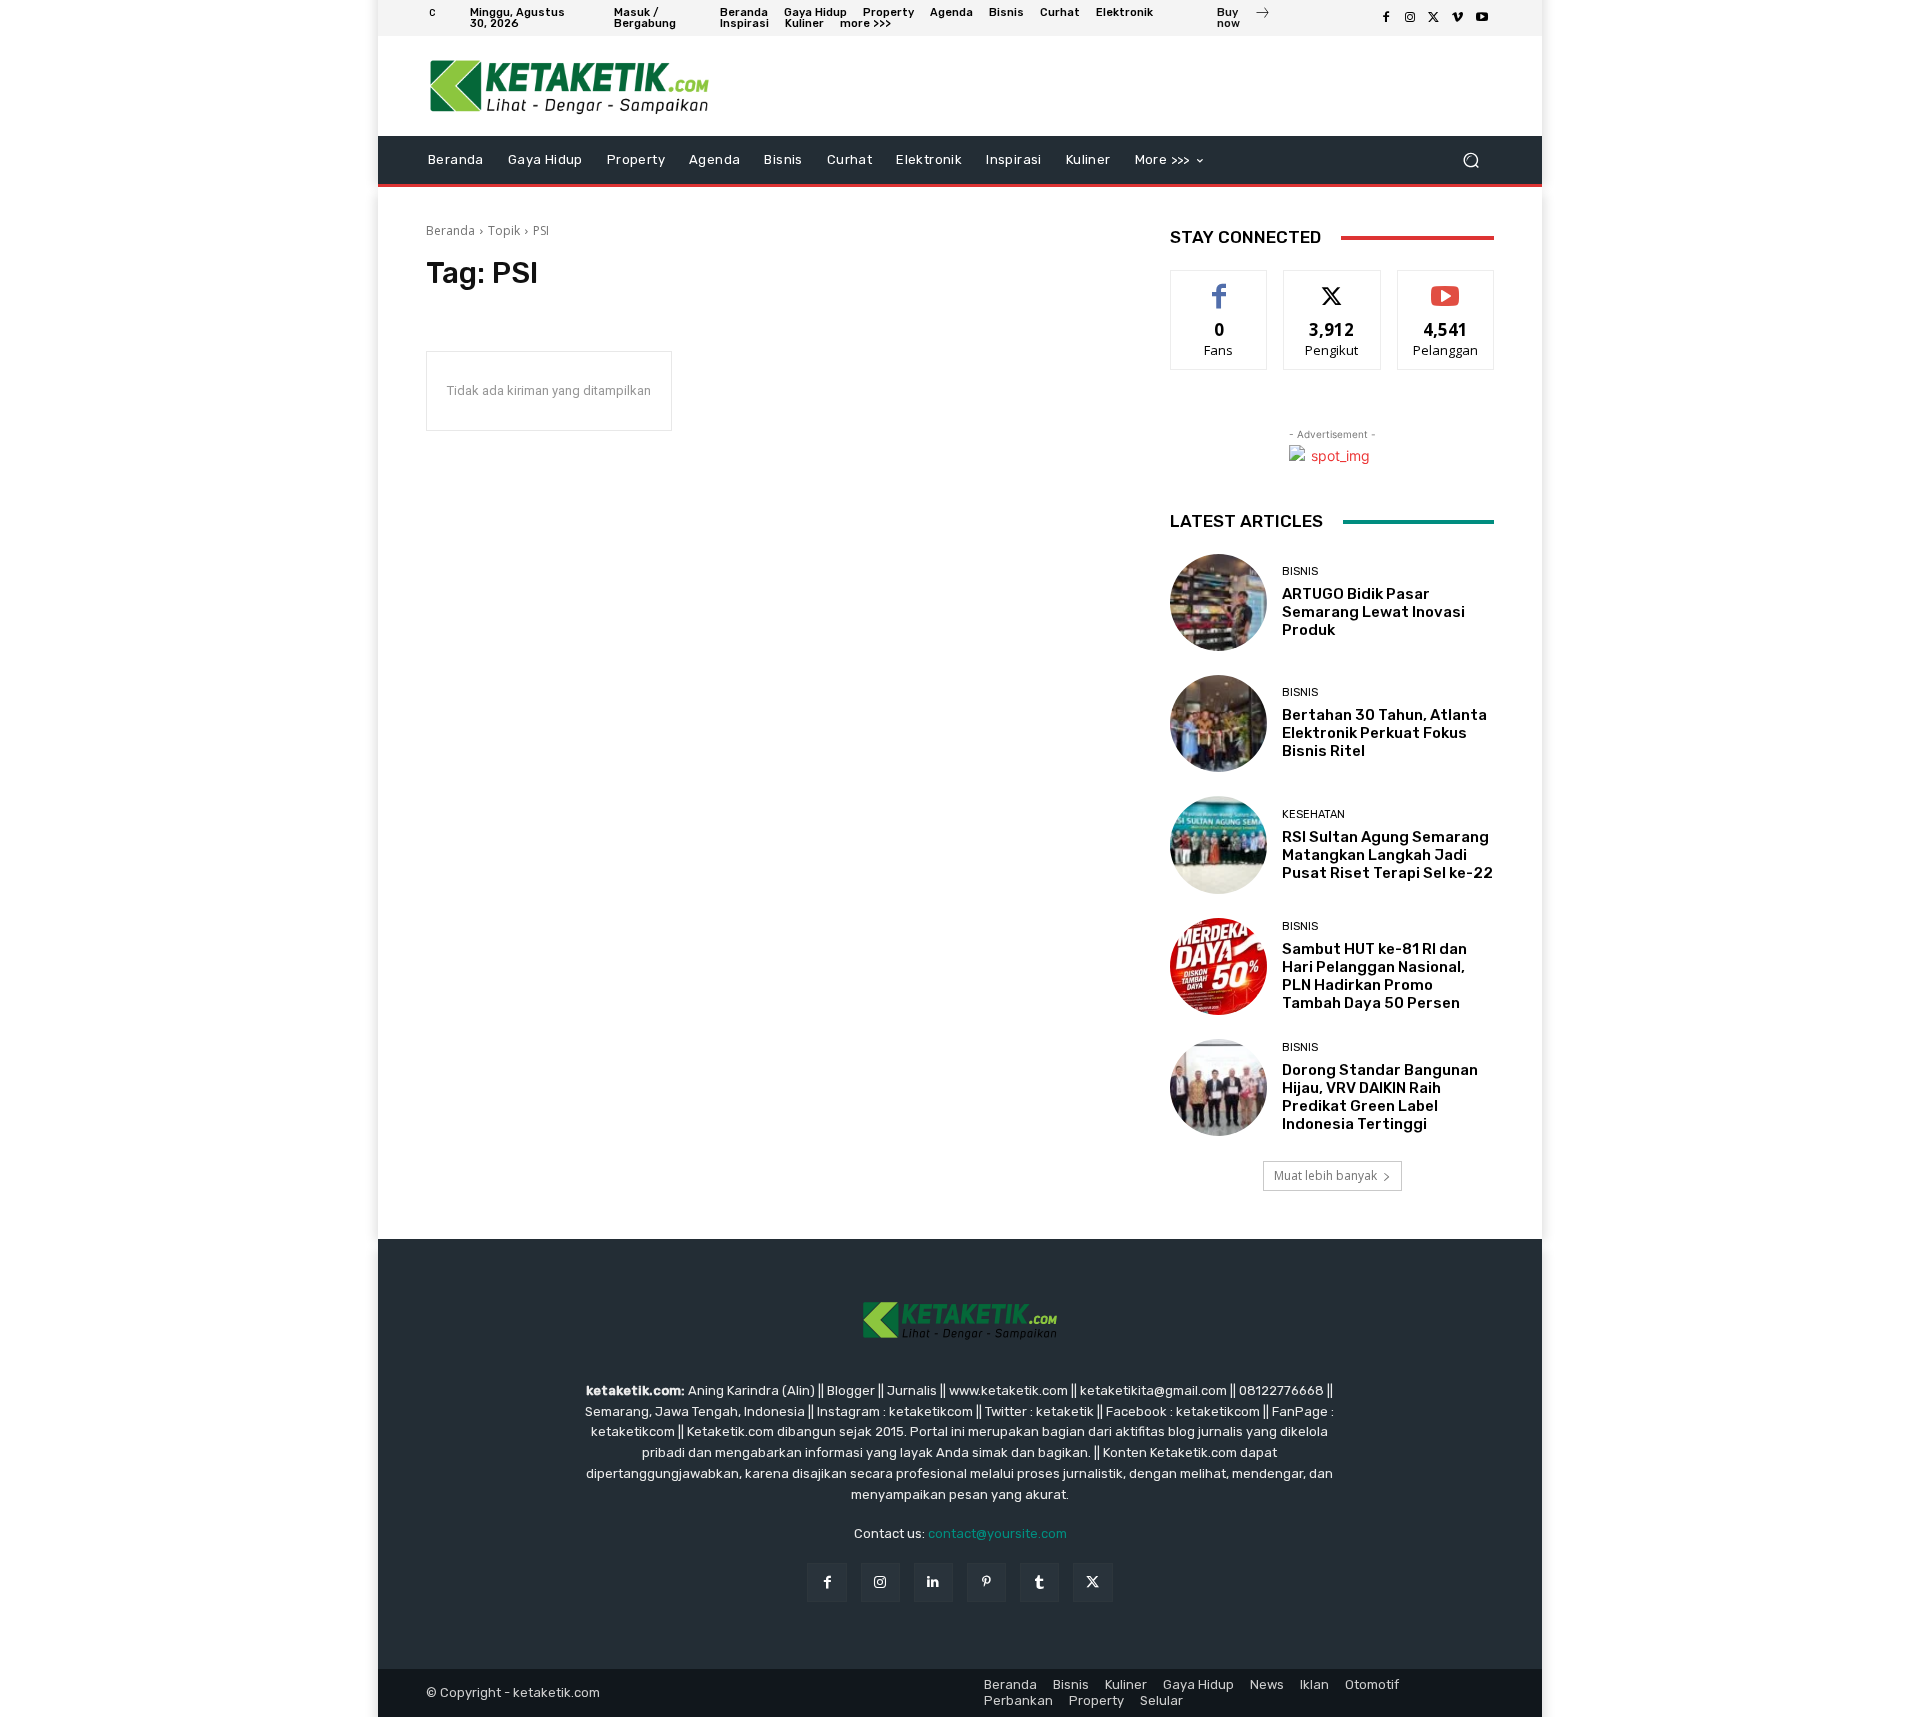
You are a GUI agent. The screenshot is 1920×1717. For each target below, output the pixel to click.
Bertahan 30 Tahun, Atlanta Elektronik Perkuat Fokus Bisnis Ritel (1384, 733)
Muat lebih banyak (1325, 1175)
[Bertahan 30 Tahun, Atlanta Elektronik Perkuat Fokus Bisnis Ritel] (1218, 723)
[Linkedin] (933, 1582)
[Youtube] (1482, 18)
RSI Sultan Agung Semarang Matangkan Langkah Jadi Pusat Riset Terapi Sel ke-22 (1387, 855)
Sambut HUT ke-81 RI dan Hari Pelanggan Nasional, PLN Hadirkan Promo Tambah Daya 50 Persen (1374, 976)
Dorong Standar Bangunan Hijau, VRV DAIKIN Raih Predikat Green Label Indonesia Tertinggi (1380, 1097)
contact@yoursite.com (997, 1533)
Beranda (450, 230)
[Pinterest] (986, 1582)
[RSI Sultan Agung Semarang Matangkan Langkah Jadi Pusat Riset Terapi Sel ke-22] (1218, 844)
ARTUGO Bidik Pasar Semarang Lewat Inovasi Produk (1373, 612)
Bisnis (1300, 571)
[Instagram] (1410, 18)
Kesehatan (1313, 814)
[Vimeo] (1458, 18)
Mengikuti (1332, 285)
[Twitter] (1434, 18)
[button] (1470, 160)
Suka (1219, 285)
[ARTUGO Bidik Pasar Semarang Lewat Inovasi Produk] (1218, 602)
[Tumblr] (1039, 1582)
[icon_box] (1244, 20)
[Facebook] (1386, 18)
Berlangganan (1447, 285)
